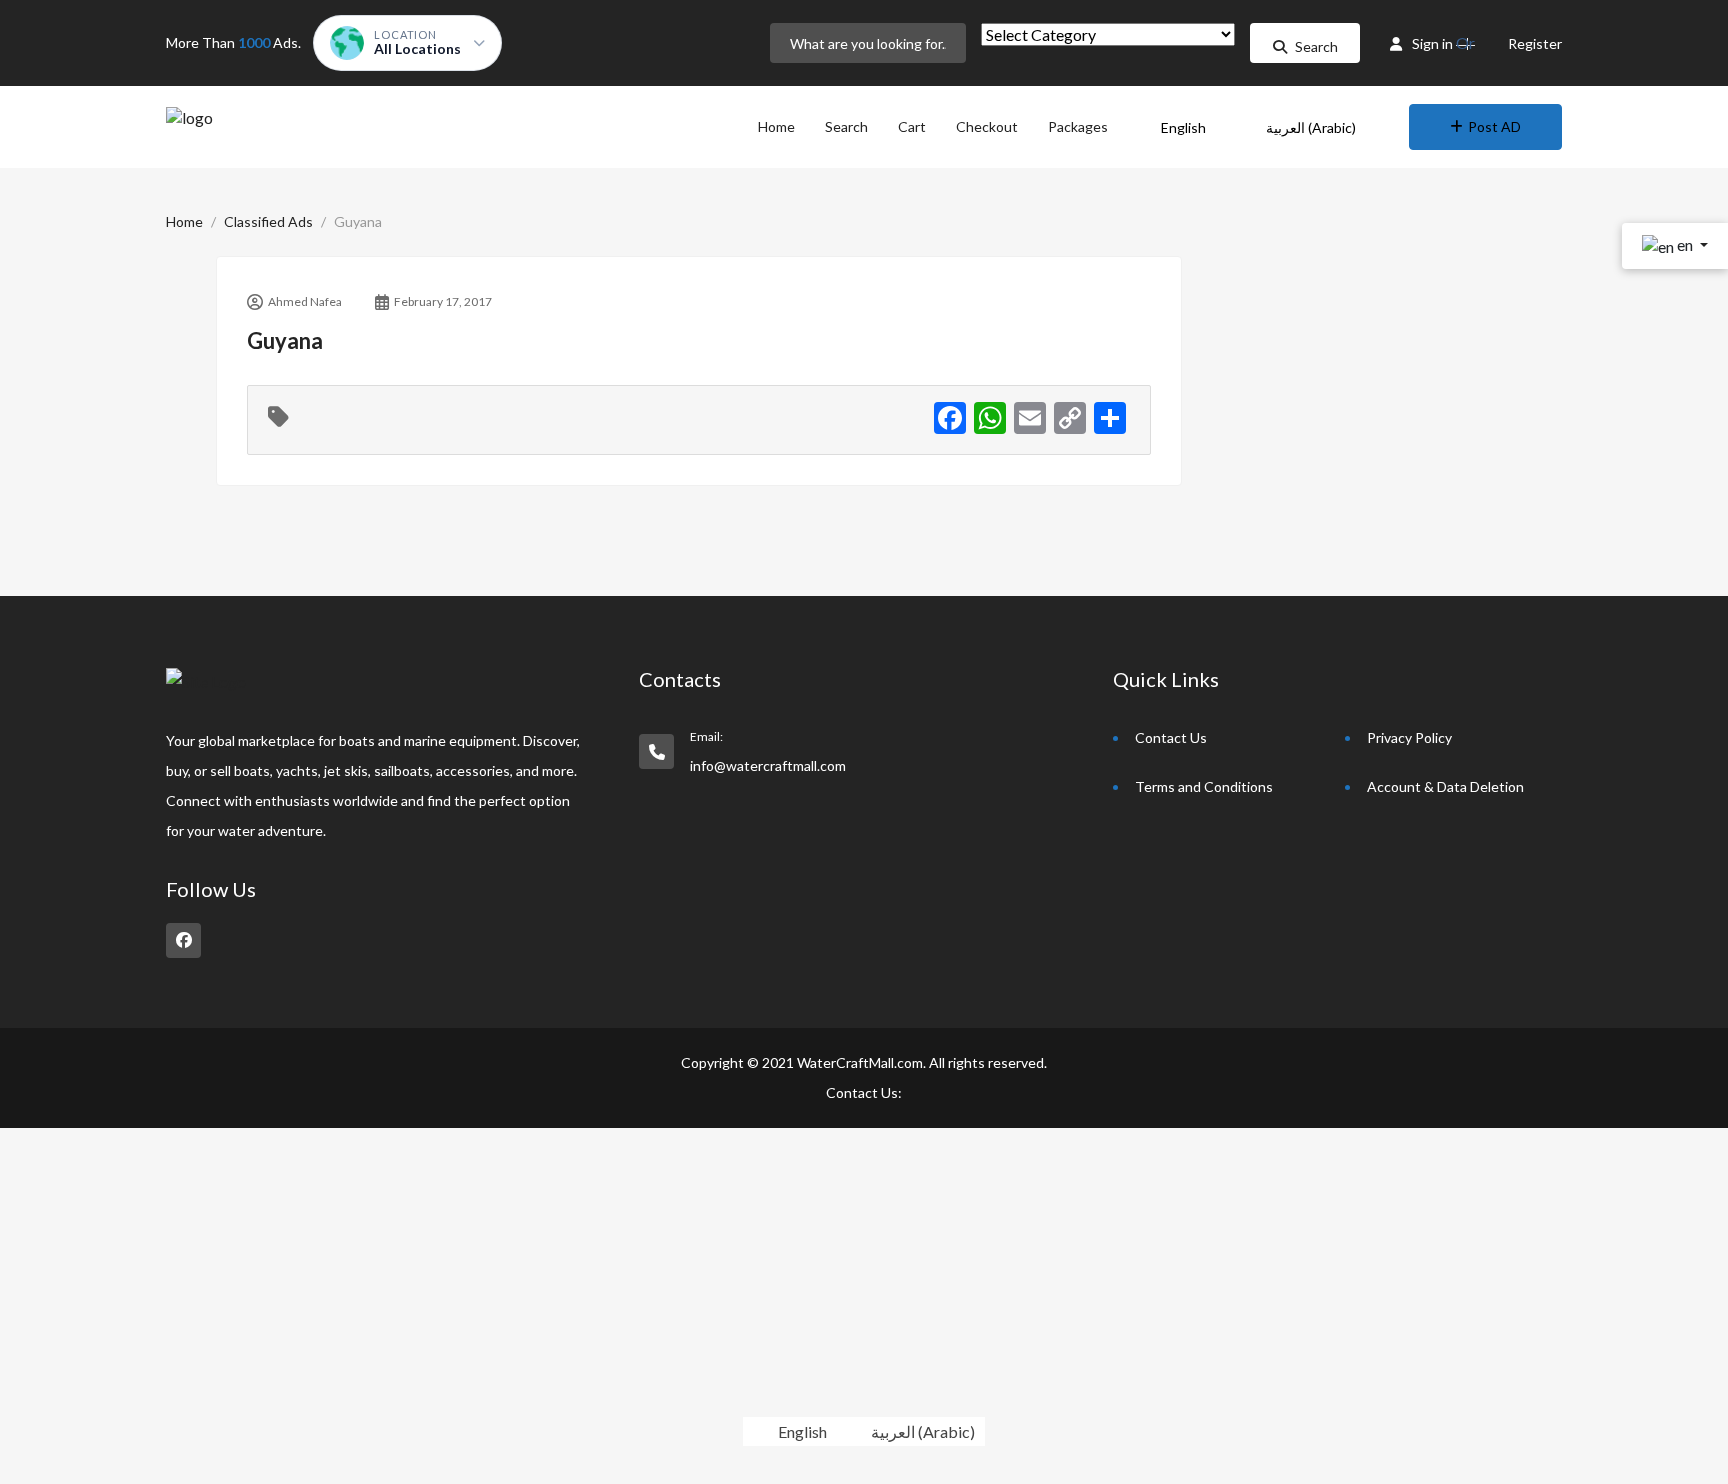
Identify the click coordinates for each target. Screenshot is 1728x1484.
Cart (912, 126)
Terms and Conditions (1204, 786)
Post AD (1494, 126)
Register (1535, 43)
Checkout (987, 126)
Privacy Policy (1409, 737)
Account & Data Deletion (1445, 786)
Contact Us (1171, 737)
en (1685, 244)
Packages (1078, 126)
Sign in (1432, 43)
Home (776, 126)
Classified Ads (268, 221)
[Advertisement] (600, 1268)
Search (1316, 46)
